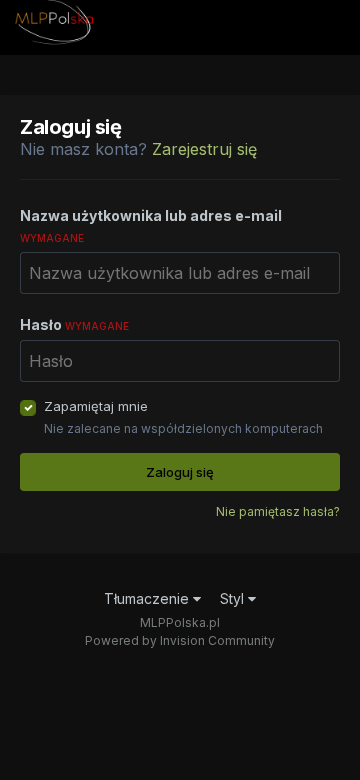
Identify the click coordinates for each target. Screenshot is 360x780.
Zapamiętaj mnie (96, 406)
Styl (234, 598)
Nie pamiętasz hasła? (278, 511)
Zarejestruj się (204, 149)
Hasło (74, 324)
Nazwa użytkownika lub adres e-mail (151, 225)
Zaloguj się (180, 472)
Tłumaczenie (148, 598)
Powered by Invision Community (180, 640)
